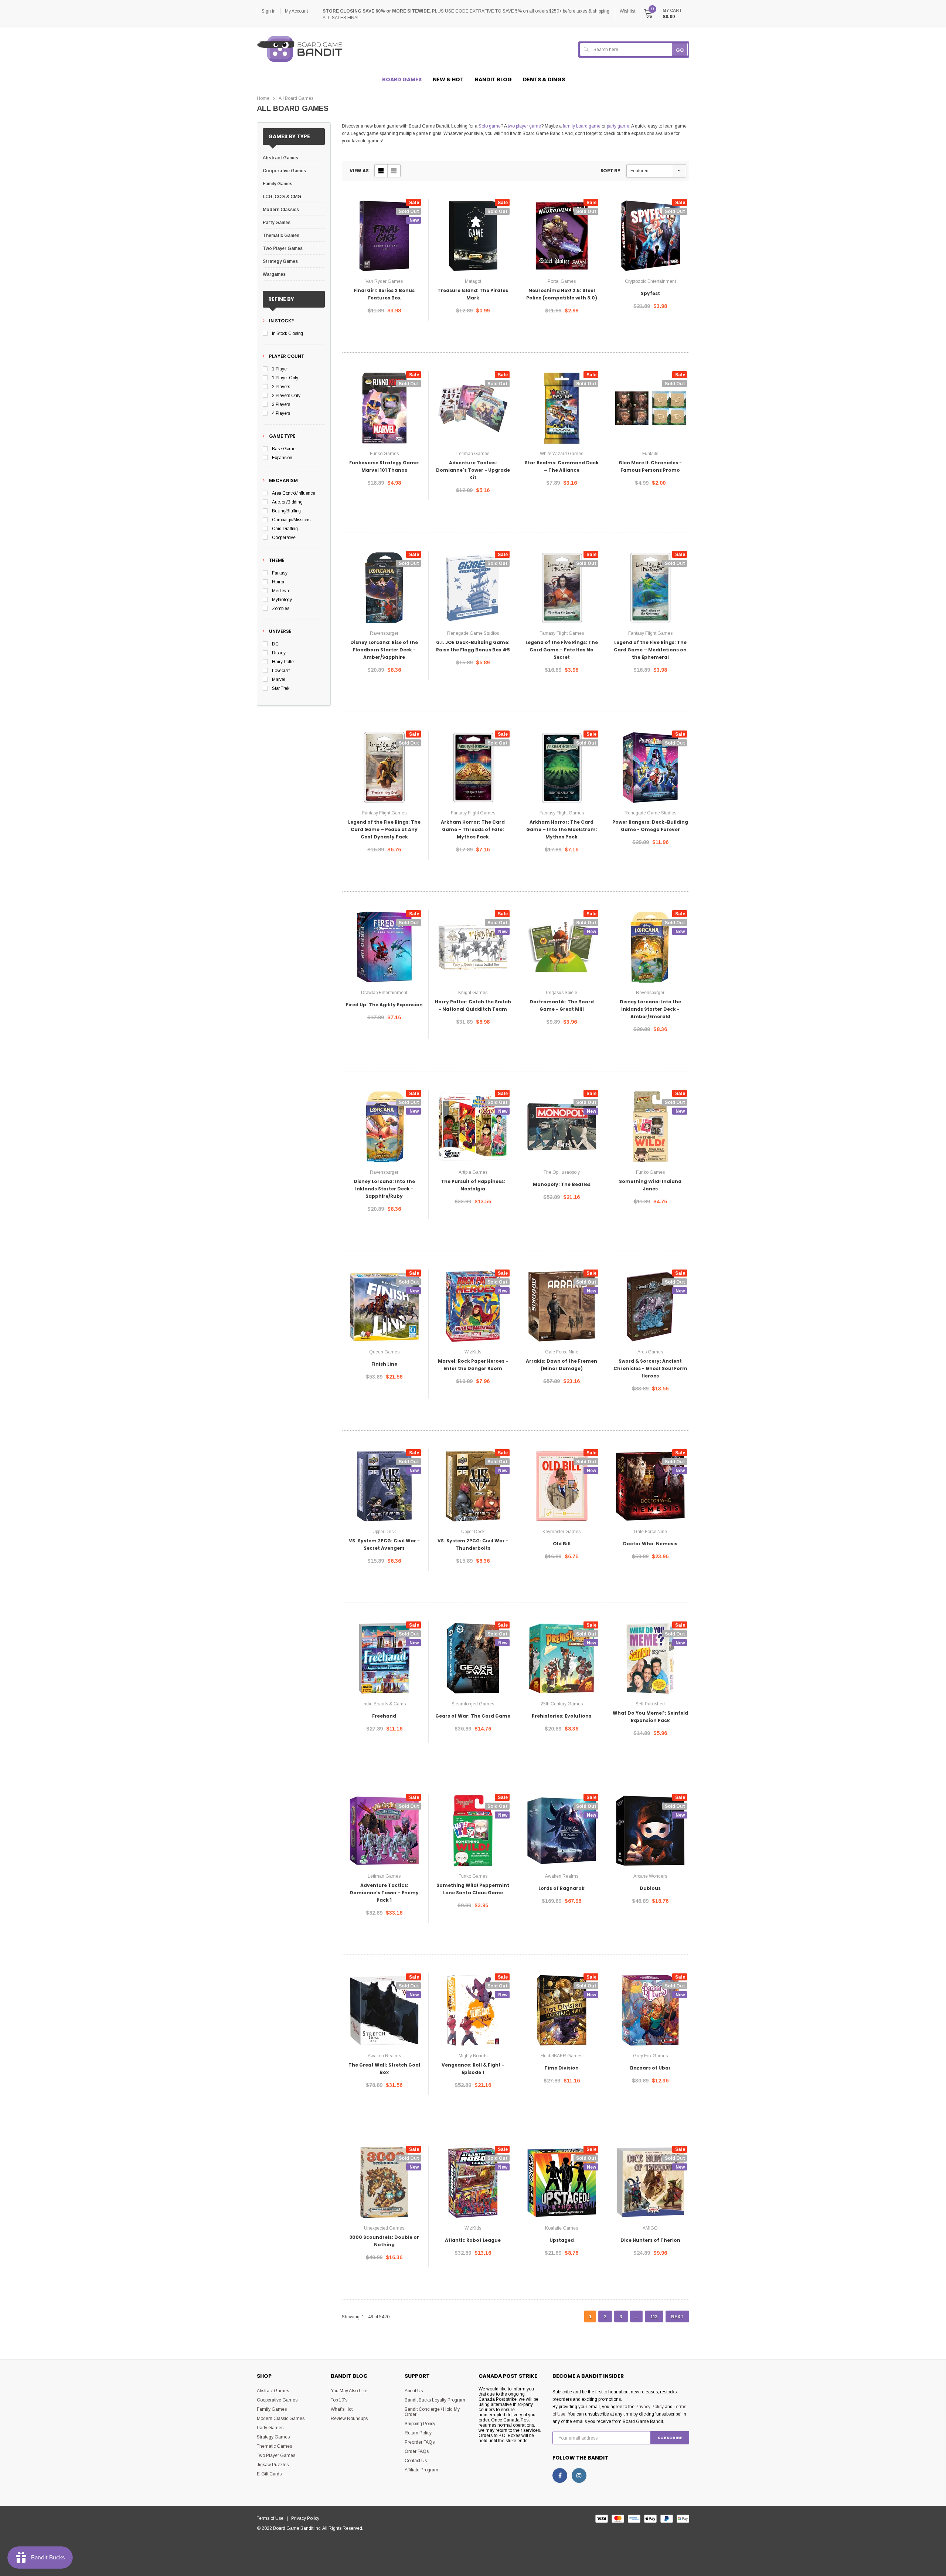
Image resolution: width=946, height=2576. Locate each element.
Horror (278, 582)
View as (359, 171)
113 (654, 2317)
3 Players (281, 404)
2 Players (281, 387)
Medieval (281, 591)
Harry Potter (283, 662)
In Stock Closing (287, 333)
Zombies (280, 609)
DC (275, 644)
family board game (582, 126)
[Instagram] (579, 2475)
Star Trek (281, 688)
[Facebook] (560, 2475)
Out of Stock (384, 333)
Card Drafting (285, 529)
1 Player (280, 369)
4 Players (281, 413)
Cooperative (284, 538)
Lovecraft (281, 671)
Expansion (282, 458)
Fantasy (280, 573)
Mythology (282, 600)
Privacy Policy (650, 2407)
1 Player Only (285, 378)
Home (263, 98)
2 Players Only (286, 396)
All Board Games (296, 98)
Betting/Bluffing (286, 511)
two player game (524, 126)
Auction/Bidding (287, 502)
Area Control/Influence (294, 493)
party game (618, 126)
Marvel (279, 679)
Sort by (610, 171)
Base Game (284, 449)
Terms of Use (272, 2518)
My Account (296, 11)
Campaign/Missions (291, 520)
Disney (279, 653)
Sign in (269, 11)
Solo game (490, 126)
